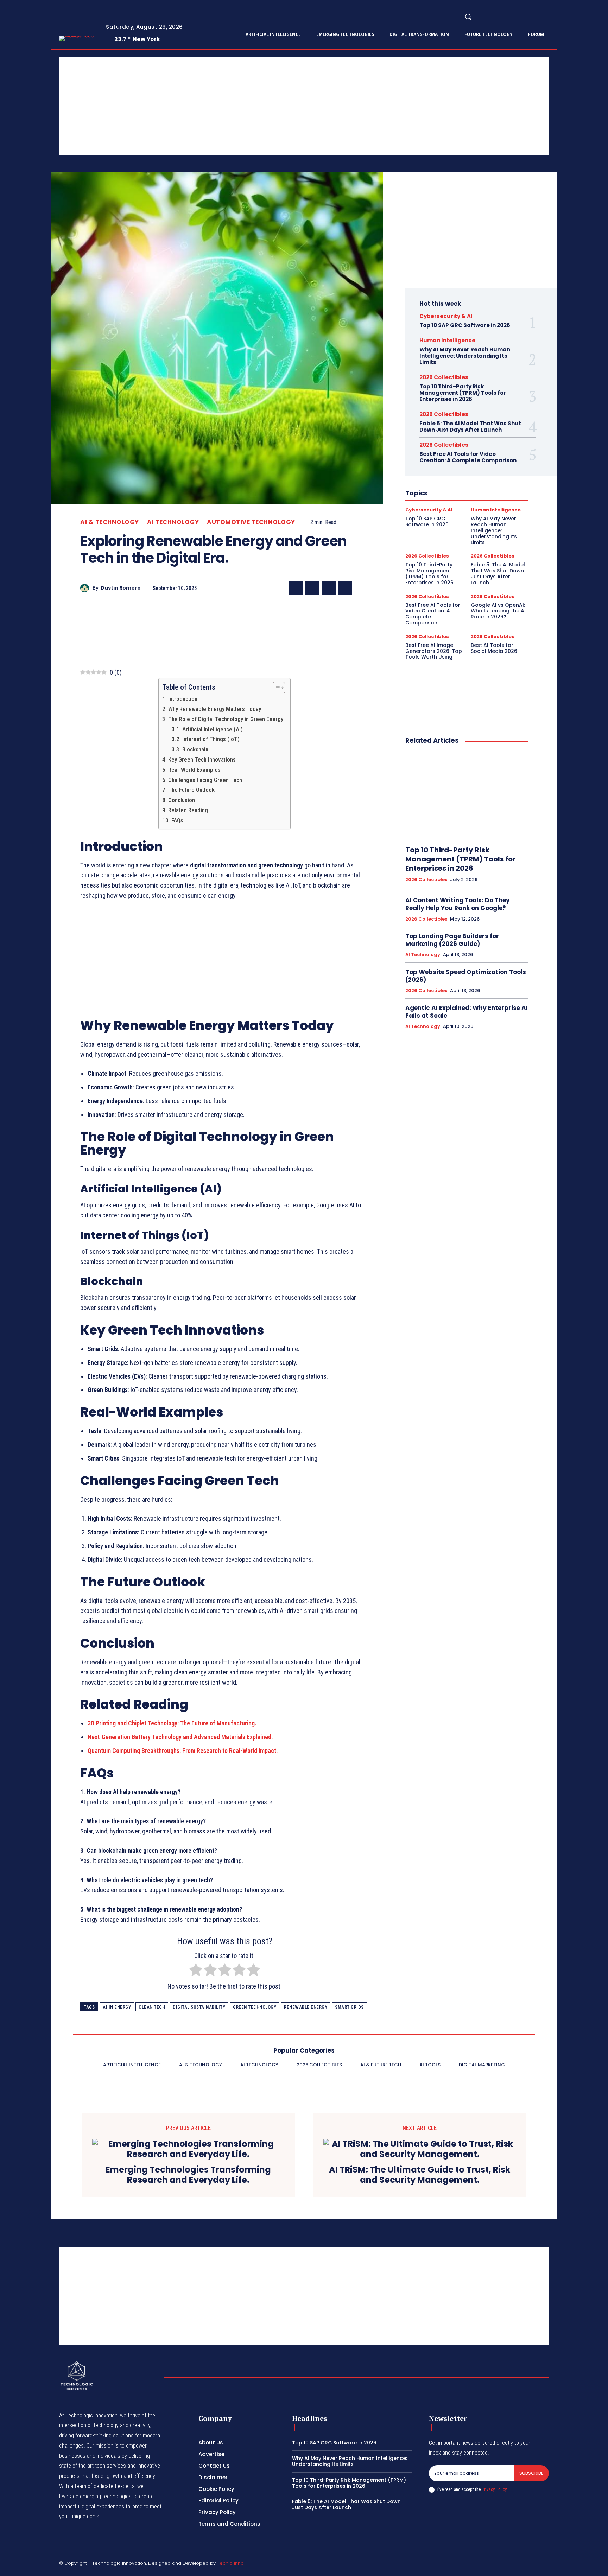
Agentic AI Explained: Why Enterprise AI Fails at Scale (467, 1012)
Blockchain (195, 749)
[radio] (196, 1971)
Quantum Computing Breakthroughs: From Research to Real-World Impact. (183, 1751)
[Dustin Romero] (86, 588)
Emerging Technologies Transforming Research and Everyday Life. (188, 2175)
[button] (468, 17)
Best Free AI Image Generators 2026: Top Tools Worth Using (434, 651)
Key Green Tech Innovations (202, 759)
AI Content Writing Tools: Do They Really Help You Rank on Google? (458, 904)
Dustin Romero (121, 588)
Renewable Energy (306, 2007)
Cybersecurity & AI (446, 316)
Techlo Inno (230, 2563)
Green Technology (255, 2007)
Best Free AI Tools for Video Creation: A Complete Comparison (468, 457)
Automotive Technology (251, 522)
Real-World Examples (194, 770)
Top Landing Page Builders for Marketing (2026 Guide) (452, 940)
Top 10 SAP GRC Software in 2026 (465, 325)
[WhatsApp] (345, 588)
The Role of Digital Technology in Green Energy (226, 719)
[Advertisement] (270, 106)
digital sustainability (199, 2007)
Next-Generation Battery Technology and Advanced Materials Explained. (180, 1737)
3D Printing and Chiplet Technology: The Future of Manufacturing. (172, 1723)
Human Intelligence (447, 340)
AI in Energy (117, 2007)
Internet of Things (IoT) (211, 739)
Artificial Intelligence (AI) (212, 729)
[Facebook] (512, 17)
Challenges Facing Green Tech (205, 780)
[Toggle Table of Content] (275, 688)
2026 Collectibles (444, 377)
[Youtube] (555, 17)
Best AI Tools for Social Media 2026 (494, 648)
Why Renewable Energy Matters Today (214, 709)
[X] (546, 17)
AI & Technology (110, 522)
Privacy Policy (494, 2489)
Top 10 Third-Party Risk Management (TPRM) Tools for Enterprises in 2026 (463, 393)
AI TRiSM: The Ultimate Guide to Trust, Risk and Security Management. (420, 2175)
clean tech (152, 2007)
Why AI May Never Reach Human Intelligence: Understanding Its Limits (465, 356)
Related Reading (188, 810)
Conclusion (181, 800)
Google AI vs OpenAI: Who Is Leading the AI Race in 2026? (498, 611)
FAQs (177, 820)
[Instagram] (521, 17)
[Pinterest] (329, 588)
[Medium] (538, 17)
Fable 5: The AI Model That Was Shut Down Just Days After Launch (470, 427)
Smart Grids (349, 2007)
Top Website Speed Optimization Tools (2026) (466, 976)
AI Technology (173, 522)
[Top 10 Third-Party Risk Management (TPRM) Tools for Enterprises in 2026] (467, 795)
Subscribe (531, 2473)
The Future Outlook (191, 790)
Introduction (183, 699)
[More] (361, 588)
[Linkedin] (529, 17)
